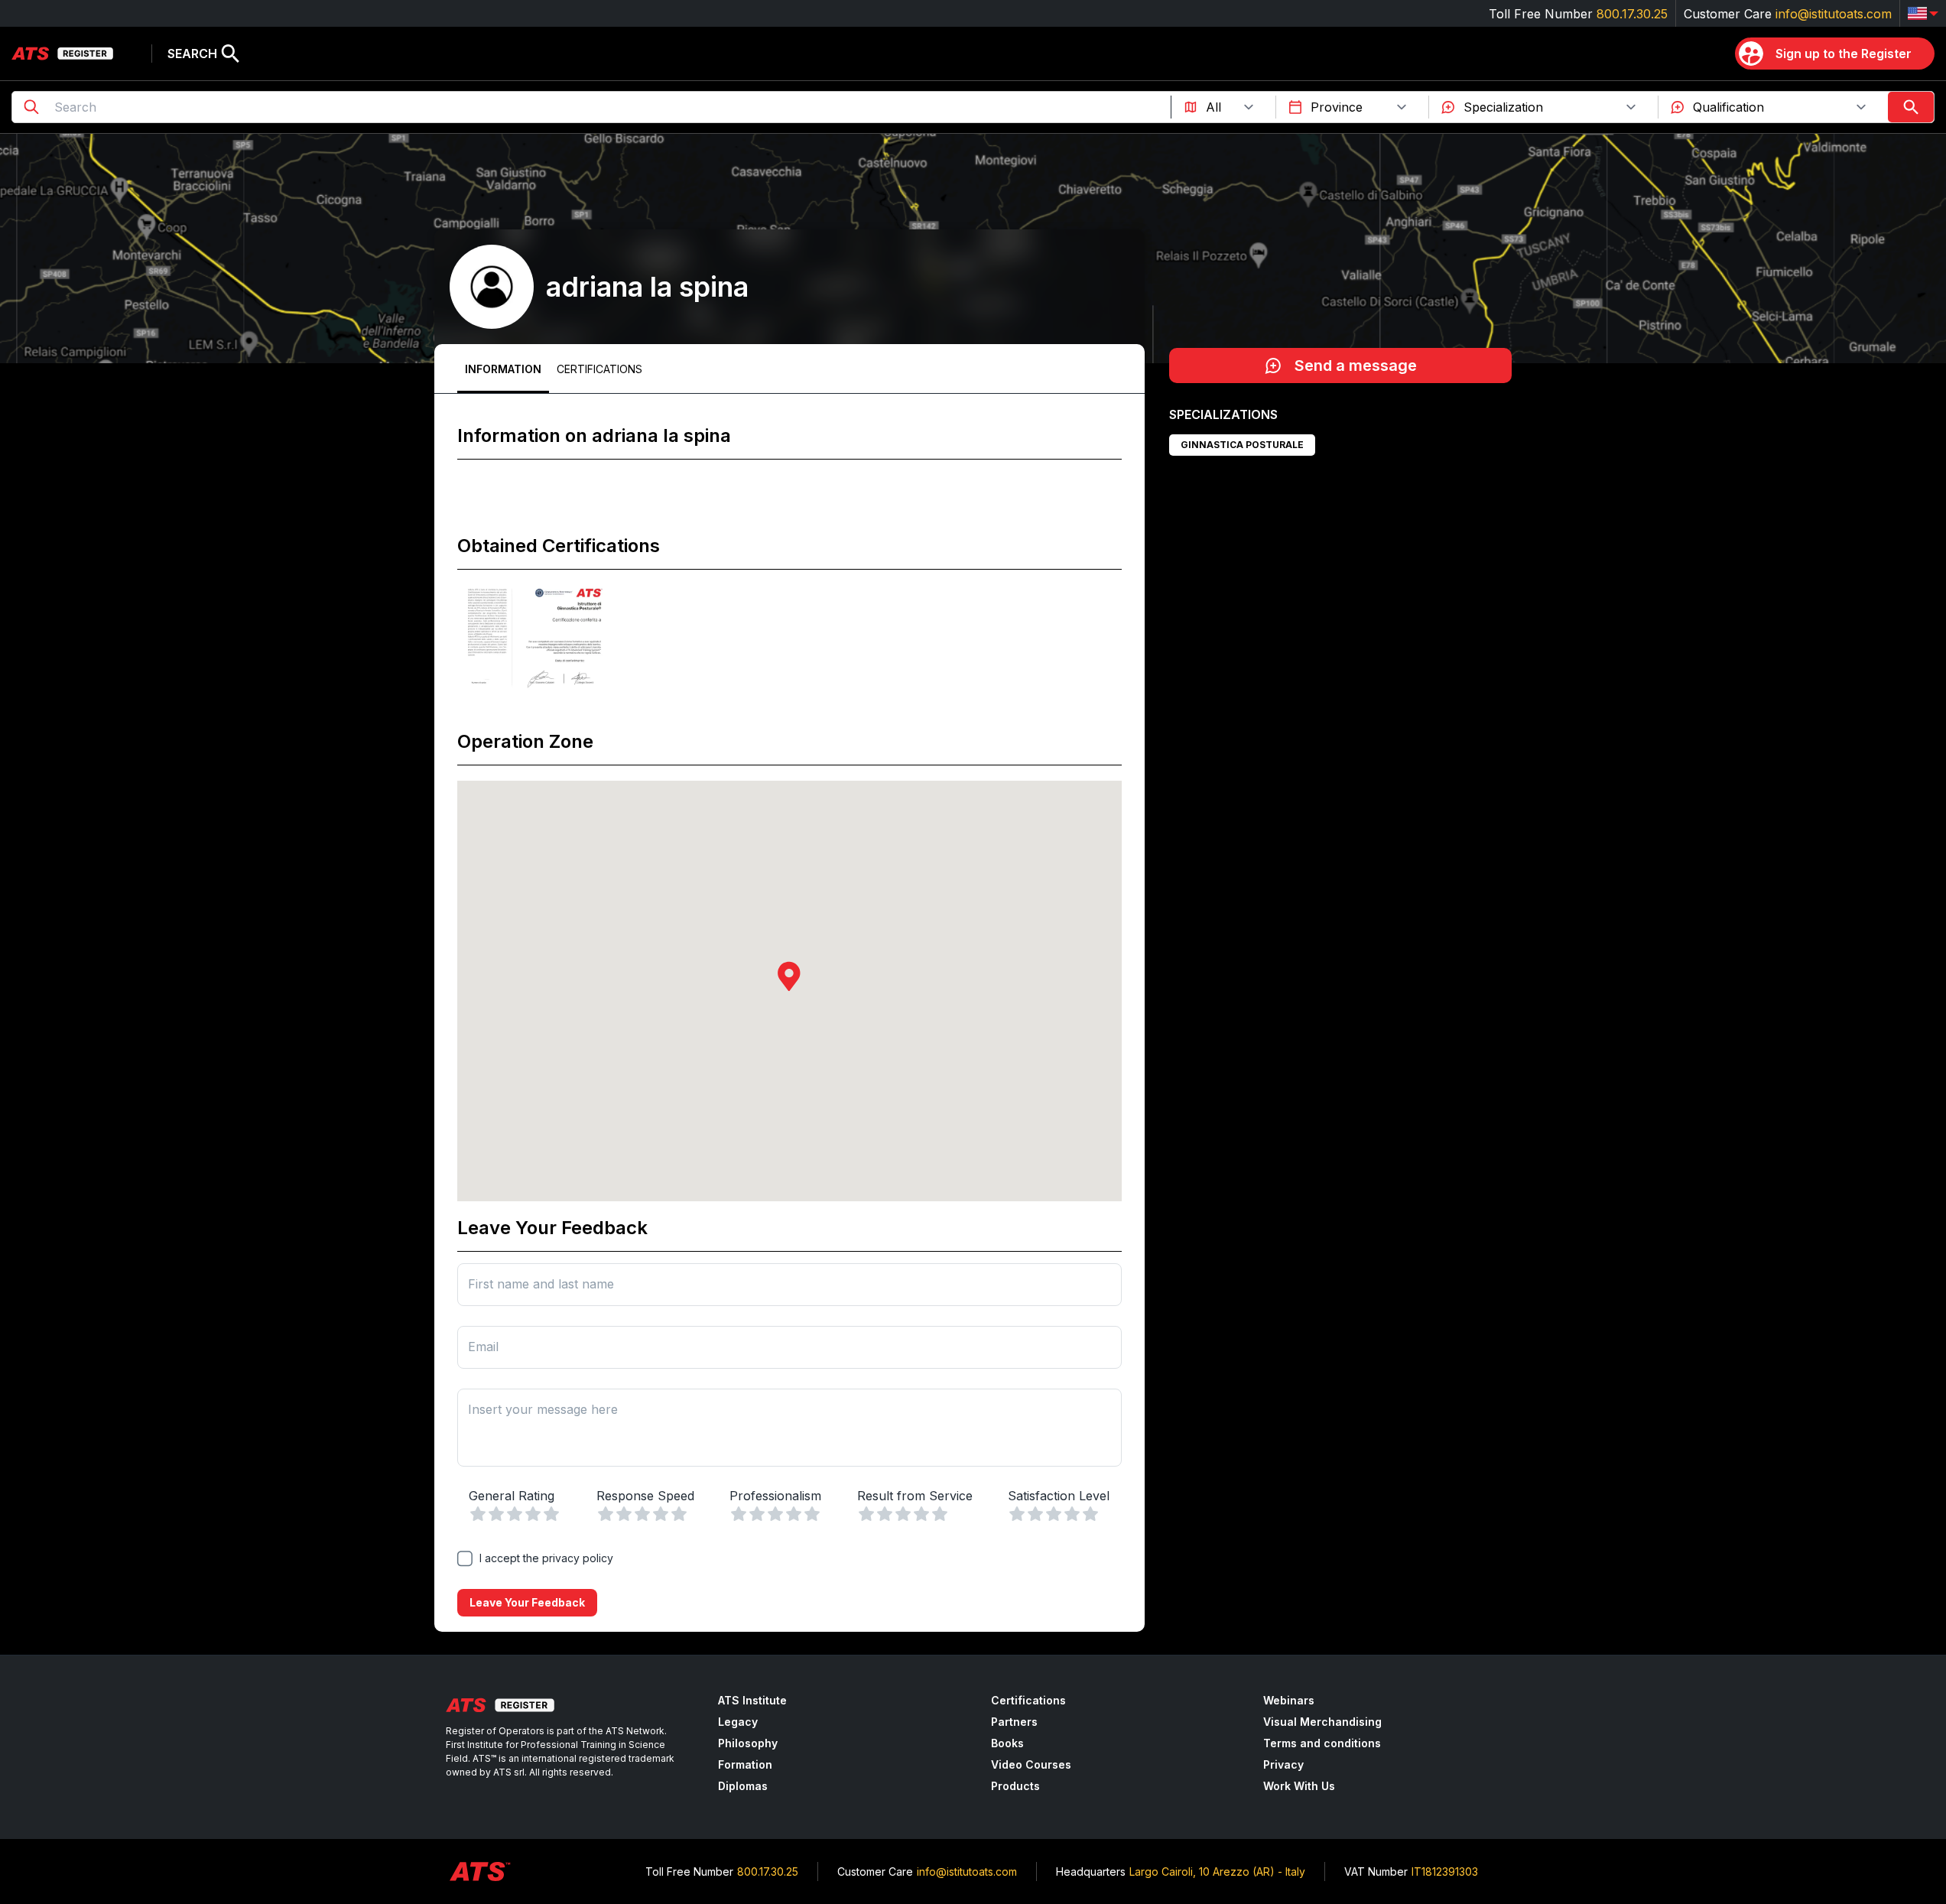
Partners (1014, 1722)
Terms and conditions (1322, 1743)
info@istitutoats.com (1834, 14)
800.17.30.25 (1632, 14)
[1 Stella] (478, 1514)
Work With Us (1299, 1786)
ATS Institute (752, 1700)
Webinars (1289, 1700)
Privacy (1283, 1764)
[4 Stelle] (533, 1514)
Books (1007, 1743)
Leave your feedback (527, 1602)
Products (1015, 1786)
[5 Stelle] (551, 1514)
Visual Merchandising (1322, 1722)
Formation (745, 1764)
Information (503, 369)
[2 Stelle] (496, 1514)
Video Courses (1031, 1764)
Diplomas (743, 1786)
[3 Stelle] (515, 1514)
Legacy (738, 1722)
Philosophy (748, 1743)
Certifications (599, 369)
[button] (789, 976)
